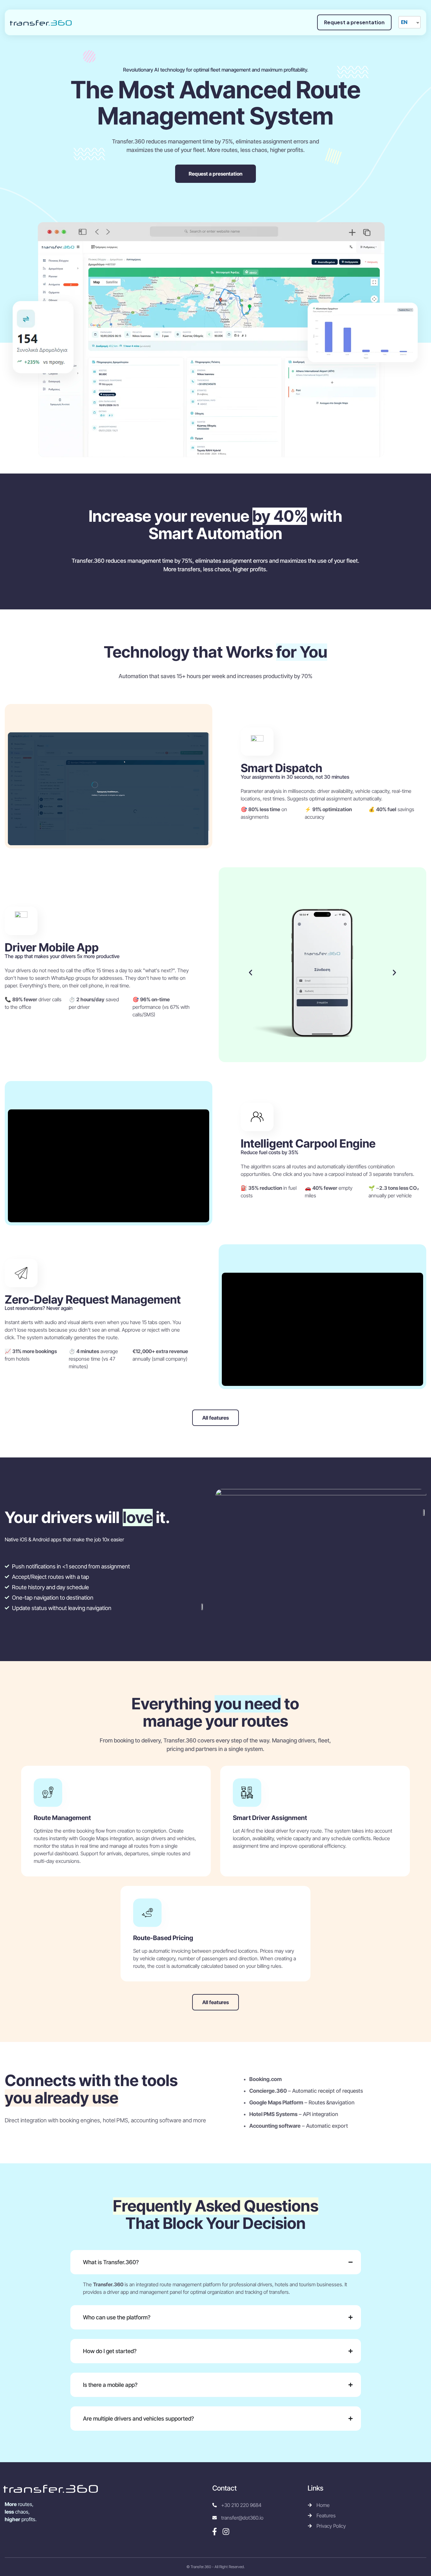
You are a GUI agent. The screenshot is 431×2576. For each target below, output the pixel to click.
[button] (251, 973)
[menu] (410, 22)
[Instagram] (226, 2532)
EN (404, 22)
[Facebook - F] (215, 2532)
